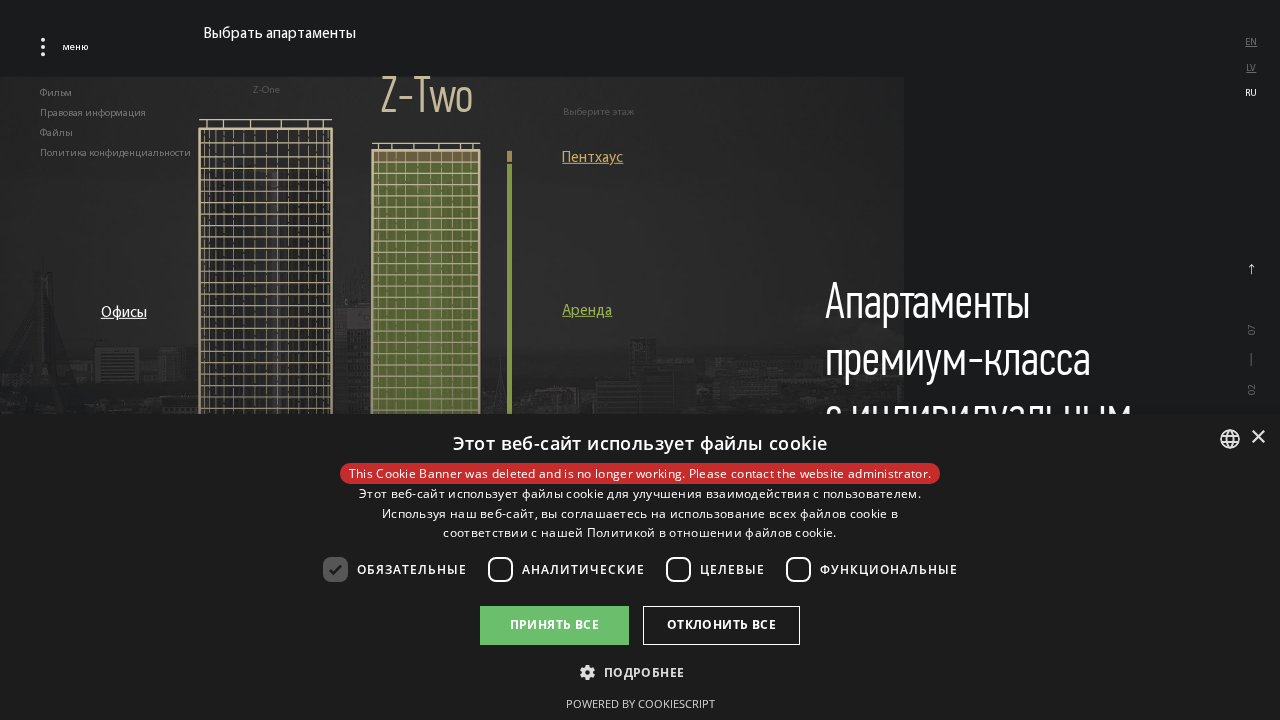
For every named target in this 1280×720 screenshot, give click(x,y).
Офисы (124, 311)
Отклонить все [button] (721, 624)
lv (1251, 67)
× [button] (1257, 437)
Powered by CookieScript (640, 703)
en (1251, 41)
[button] (639, 671)
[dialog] (640, 567)
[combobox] (1230, 439)
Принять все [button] (554, 624)
